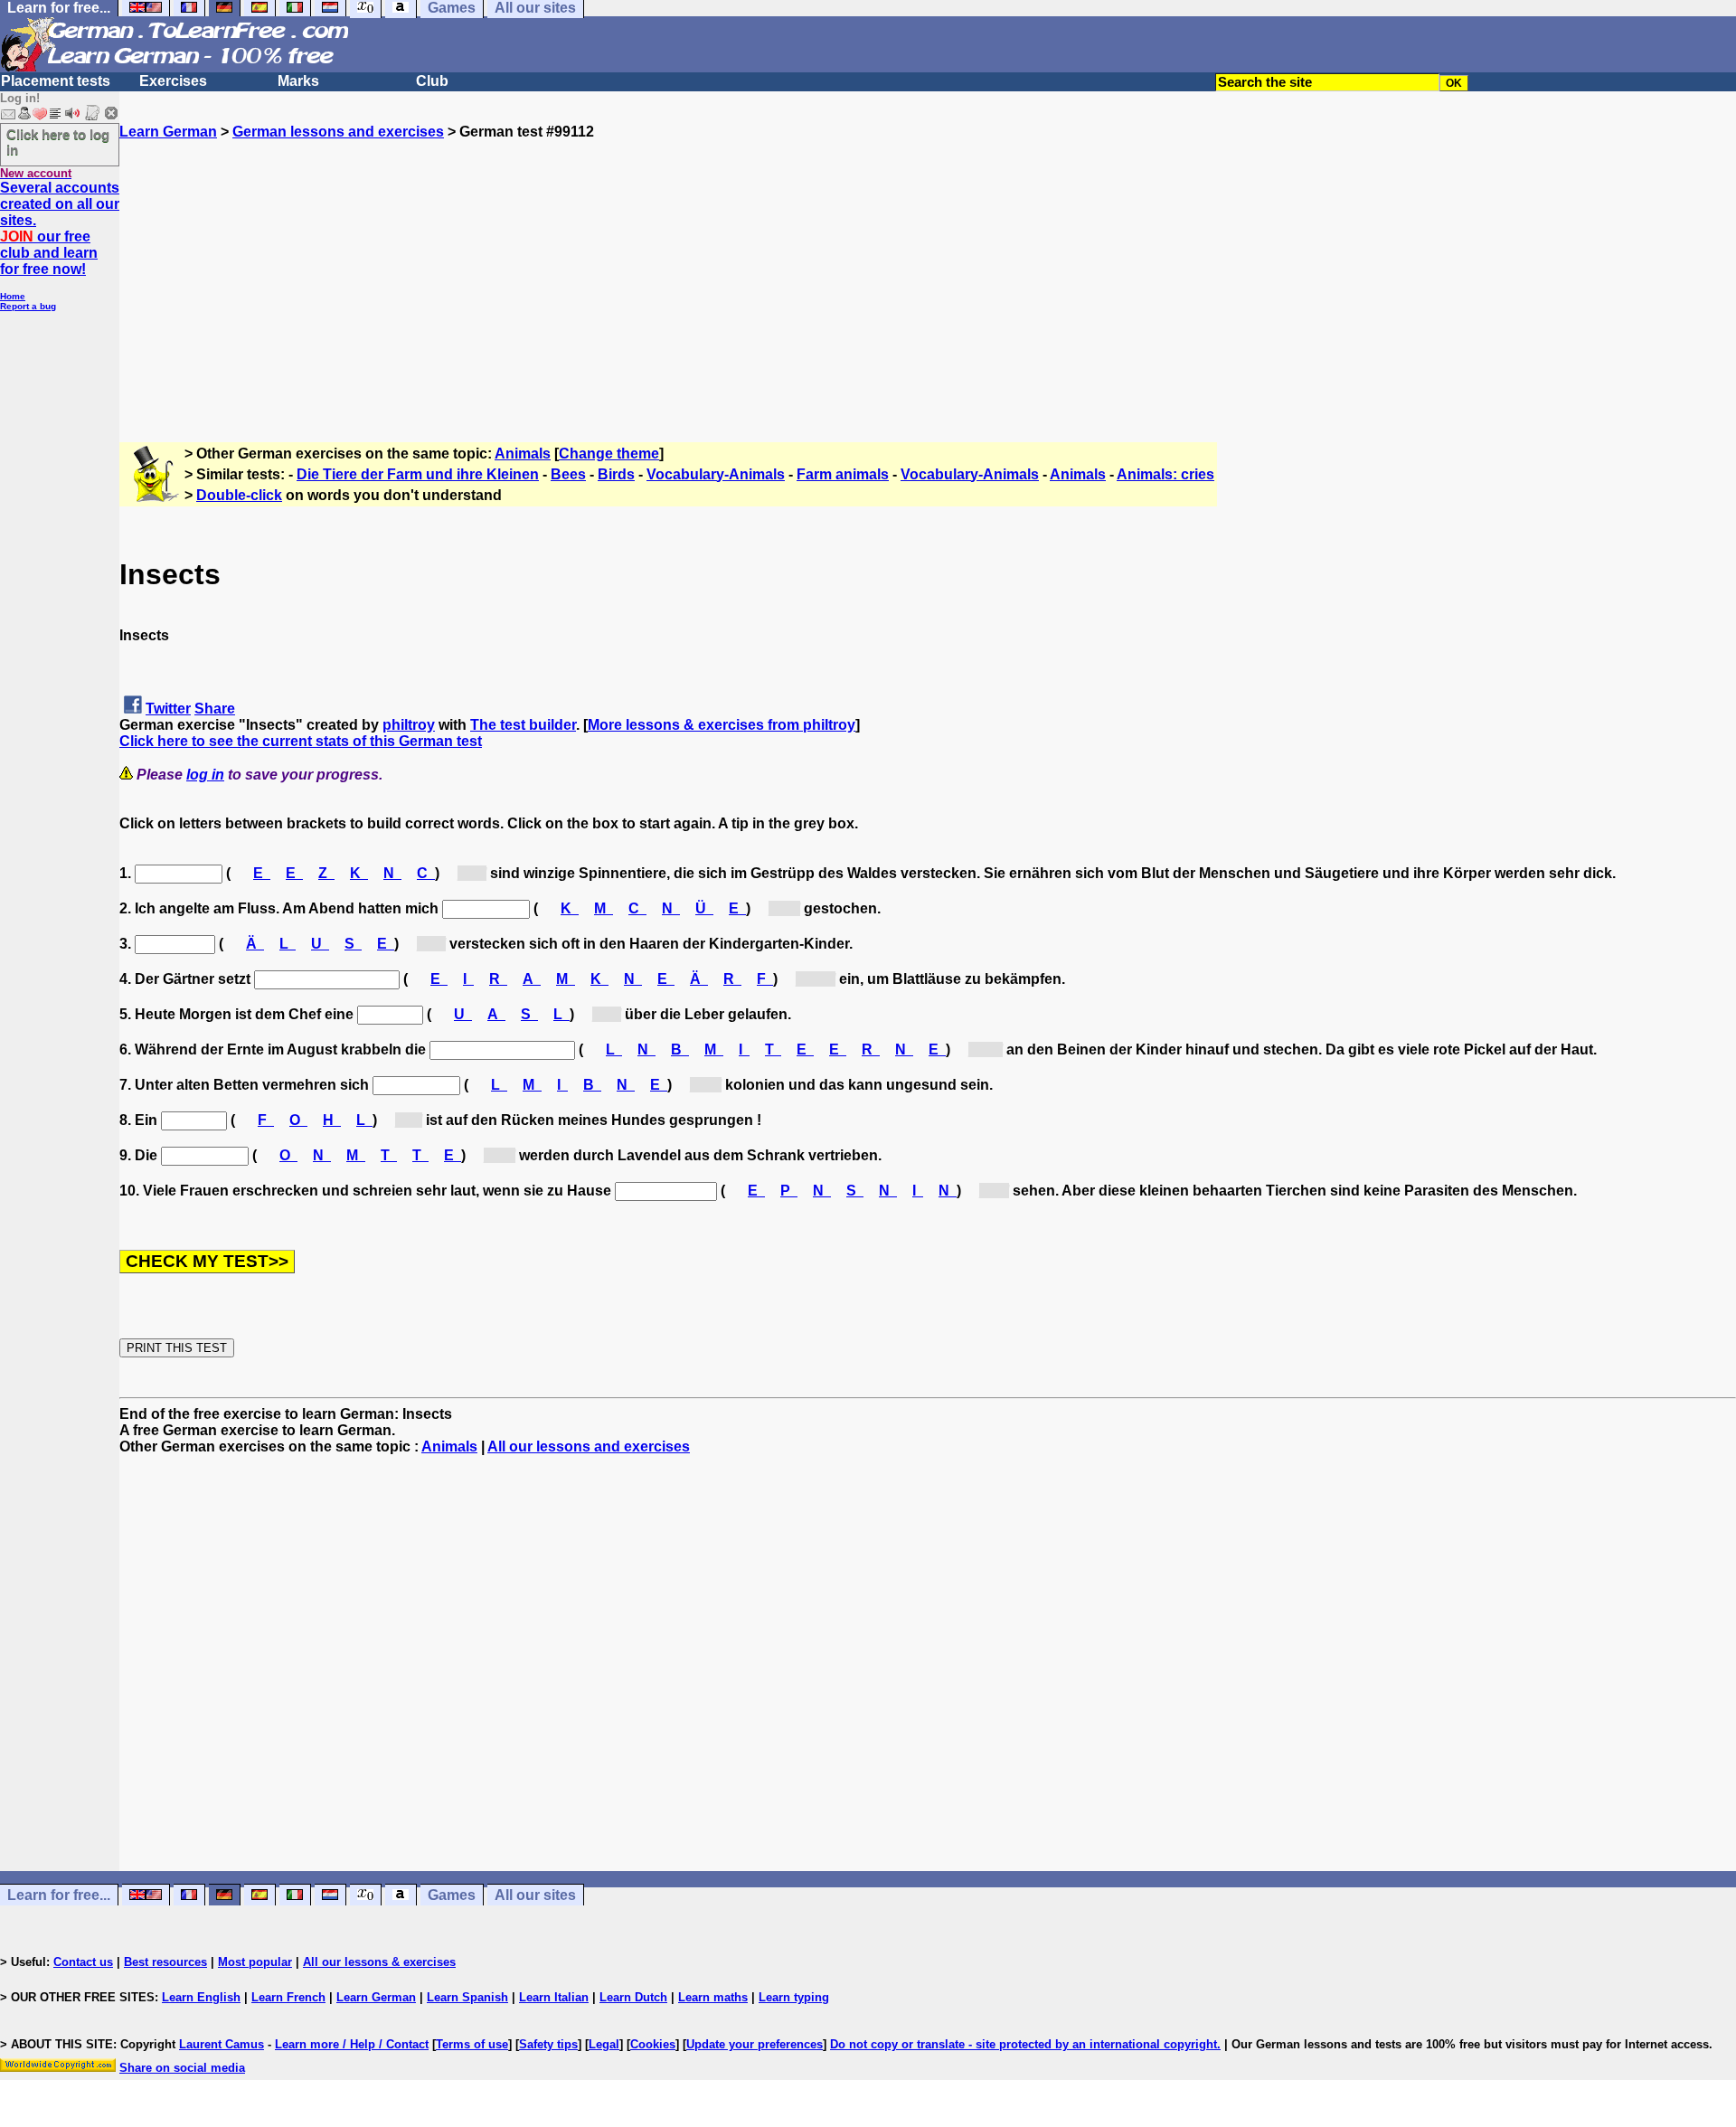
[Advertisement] (928, 267)
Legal (604, 2044)
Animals (523, 454)
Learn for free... (59, 1895)
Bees (568, 474)
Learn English (201, 1997)
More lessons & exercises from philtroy (722, 725)
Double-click (239, 495)
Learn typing (794, 1997)
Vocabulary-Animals (716, 474)
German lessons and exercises (338, 132)
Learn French (288, 1997)
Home (13, 296)
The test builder (523, 725)
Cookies (653, 2044)
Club (432, 81)
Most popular (255, 1962)
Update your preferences (755, 2044)
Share (215, 709)
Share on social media (182, 2068)
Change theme (609, 454)
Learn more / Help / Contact (352, 2044)
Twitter (168, 709)
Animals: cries (1165, 474)
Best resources (165, 1962)
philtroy (409, 725)
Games (452, 1895)
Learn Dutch (633, 1997)
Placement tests (56, 81)
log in (205, 775)
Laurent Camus (222, 2044)
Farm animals (843, 474)
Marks (298, 81)
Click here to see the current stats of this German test (301, 741)
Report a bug (28, 306)
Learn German (168, 132)
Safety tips (548, 2044)
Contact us (83, 1962)
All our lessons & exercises (379, 1962)
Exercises (173, 81)
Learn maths (713, 1997)
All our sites (535, 1895)
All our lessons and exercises (589, 1446)
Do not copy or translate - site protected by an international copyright (1024, 2044)
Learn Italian (554, 1997)
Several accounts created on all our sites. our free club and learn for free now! (60, 228)
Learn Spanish (467, 1997)
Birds (616, 474)
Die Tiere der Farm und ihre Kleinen (418, 474)
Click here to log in (58, 142)
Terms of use (472, 2044)
